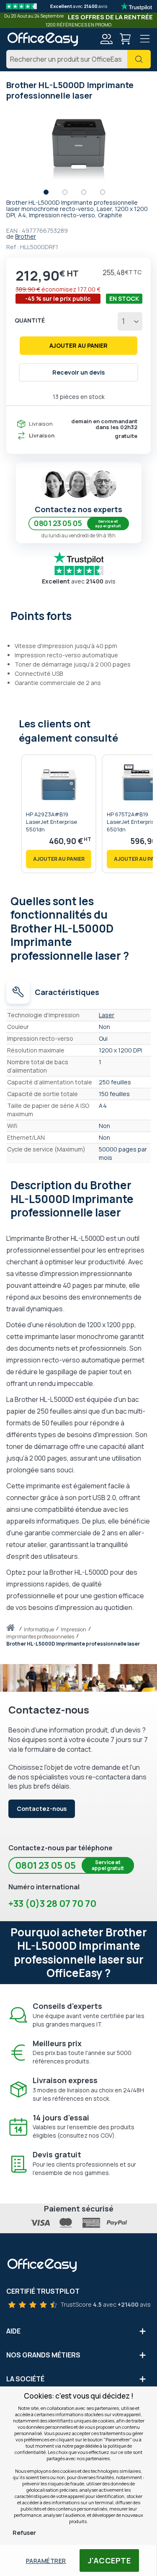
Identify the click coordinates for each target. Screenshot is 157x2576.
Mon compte (106, 39)
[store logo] (42, 39)
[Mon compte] (106, 40)
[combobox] (78, 59)
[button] (50, 194)
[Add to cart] (59, 859)
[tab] (78, 615)
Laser (107, 1015)
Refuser (24, 2533)
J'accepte (109, 2560)
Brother (26, 236)
